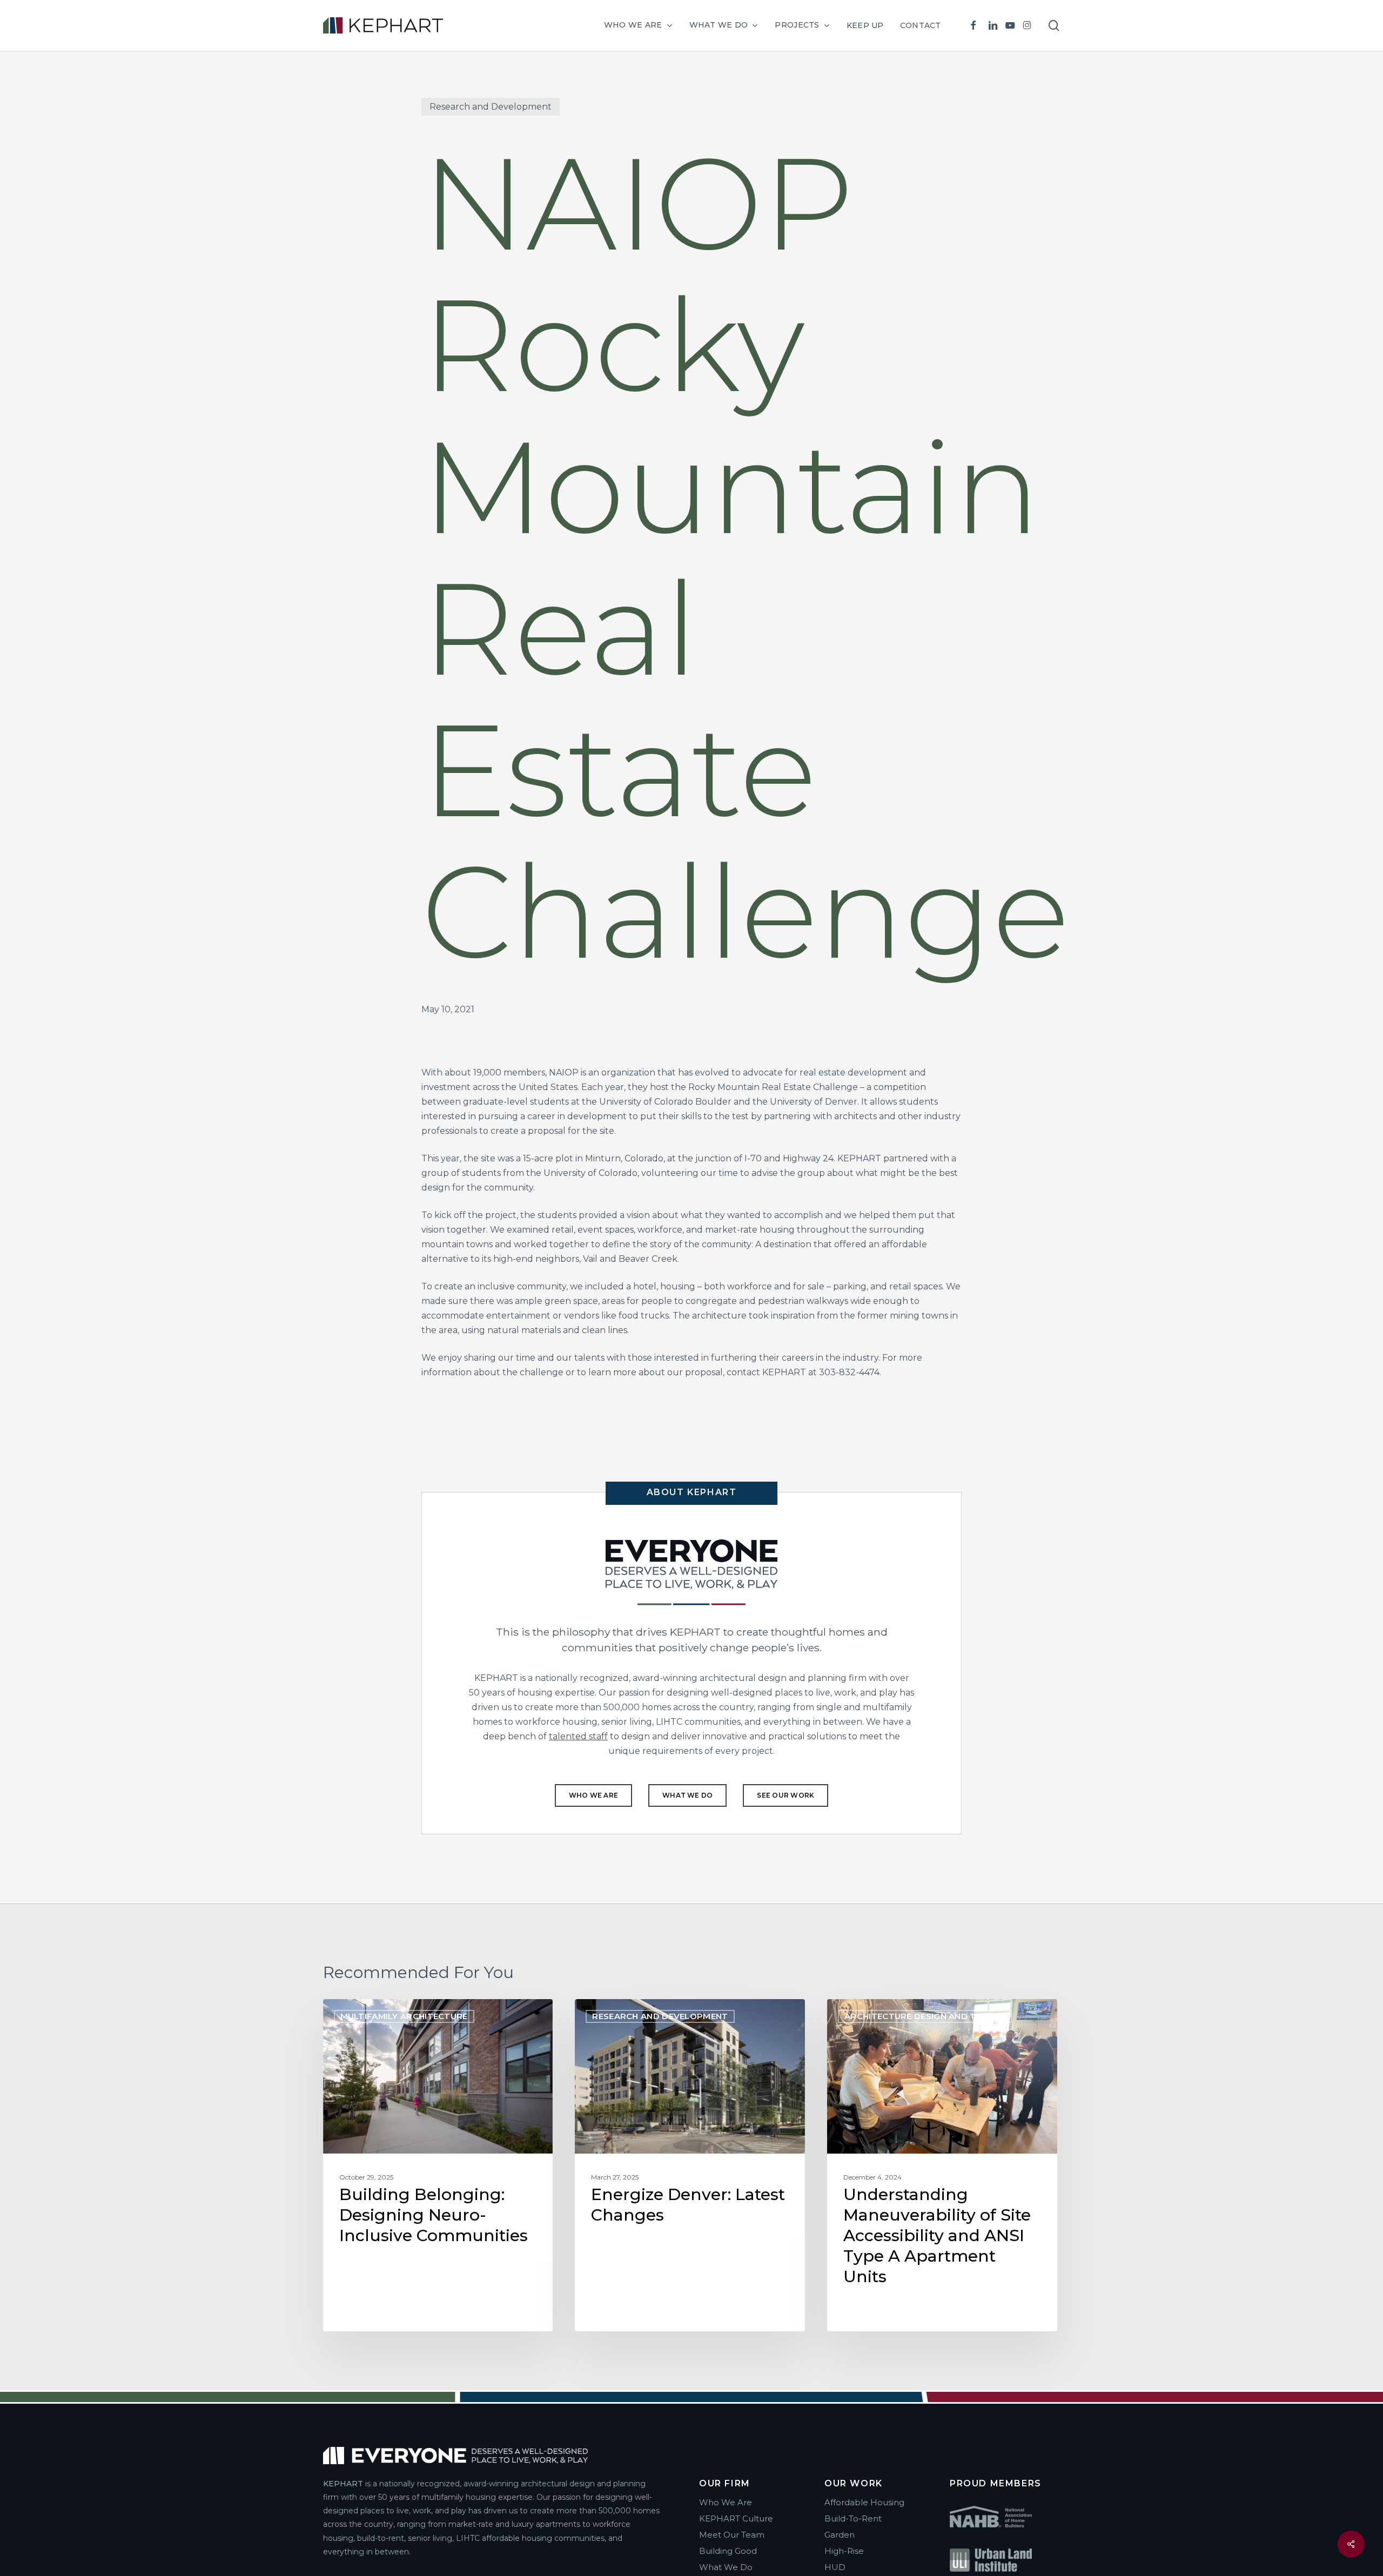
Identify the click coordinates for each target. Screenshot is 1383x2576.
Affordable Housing (864, 2502)
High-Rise (844, 2551)
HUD (835, 2567)
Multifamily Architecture (404, 2016)
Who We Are (726, 2502)
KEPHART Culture (736, 2518)
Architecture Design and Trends (925, 2016)
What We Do (726, 2567)
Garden (840, 2535)
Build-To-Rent (853, 2518)
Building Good (728, 2551)
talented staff (578, 1736)
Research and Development (491, 107)
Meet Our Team (732, 2535)
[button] (593, 1795)
